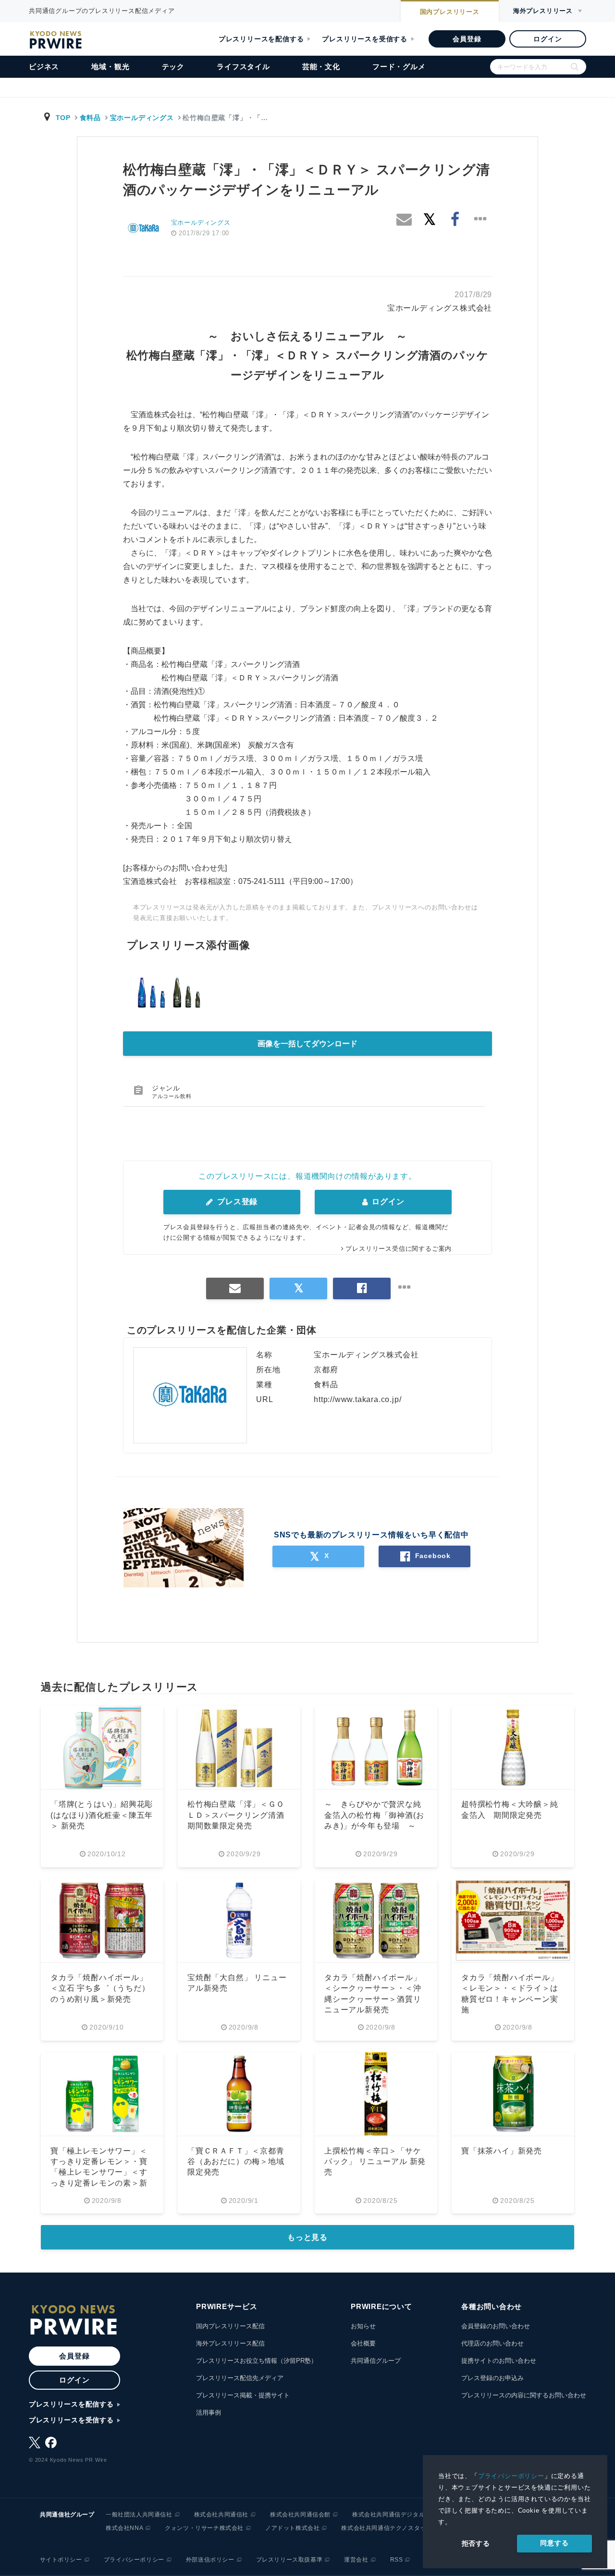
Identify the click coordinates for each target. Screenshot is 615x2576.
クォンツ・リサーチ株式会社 (204, 2528)
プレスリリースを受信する (365, 39)
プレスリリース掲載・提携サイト (243, 2395)
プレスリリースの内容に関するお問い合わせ (524, 2395)
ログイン (547, 39)
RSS (397, 2560)
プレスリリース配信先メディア (240, 2378)
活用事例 (209, 2413)
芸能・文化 (321, 67)
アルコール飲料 (172, 1096)
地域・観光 (110, 67)
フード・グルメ (399, 67)
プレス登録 (236, 1202)
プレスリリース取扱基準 (289, 2560)
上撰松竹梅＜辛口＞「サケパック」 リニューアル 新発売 (375, 2162)
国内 (450, 12)
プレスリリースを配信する (261, 39)
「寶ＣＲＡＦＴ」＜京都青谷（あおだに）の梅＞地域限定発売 (236, 2162)
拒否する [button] (476, 2543)
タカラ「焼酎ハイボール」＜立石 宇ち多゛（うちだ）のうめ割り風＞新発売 (100, 1988)
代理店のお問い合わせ (492, 2343)
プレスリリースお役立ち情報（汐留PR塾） (257, 2361)
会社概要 (363, 2343)
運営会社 (356, 2560)
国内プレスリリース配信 (230, 2326)
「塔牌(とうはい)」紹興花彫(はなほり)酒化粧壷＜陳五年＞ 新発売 (102, 1815)
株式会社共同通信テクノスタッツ (387, 2528)
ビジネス (44, 67)
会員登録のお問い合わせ (496, 2326)
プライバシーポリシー (511, 2476)
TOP (63, 118)
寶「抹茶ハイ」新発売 (502, 2151)
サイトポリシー (61, 2560)
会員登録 (467, 39)
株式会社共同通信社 (221, 2515)
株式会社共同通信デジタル (388, 2515)
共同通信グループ (376, 2361)
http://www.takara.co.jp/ (357, 1399)
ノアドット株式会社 (292, 2528)
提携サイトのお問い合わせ (499, 2361)
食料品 (90, 118)
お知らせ (363, 2326)
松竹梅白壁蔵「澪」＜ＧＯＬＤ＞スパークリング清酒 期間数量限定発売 (240, 1815)
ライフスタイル (243, 67)
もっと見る (307, 2237)
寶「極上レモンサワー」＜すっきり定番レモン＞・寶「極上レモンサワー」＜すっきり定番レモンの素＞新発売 (99, 2172)
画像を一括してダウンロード (307, 1044)
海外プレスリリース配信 (230, 2343)
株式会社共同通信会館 (300, 2515)
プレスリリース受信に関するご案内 (399, 1249)
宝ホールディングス (142, 118)
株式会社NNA (124, 2528)
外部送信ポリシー (210, 2560)
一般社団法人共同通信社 (139, 2515)
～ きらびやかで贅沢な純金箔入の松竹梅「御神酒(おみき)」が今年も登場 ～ (374, 1815)
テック (173, 67)
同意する (554, 2543)
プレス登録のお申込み (492, 2378)
